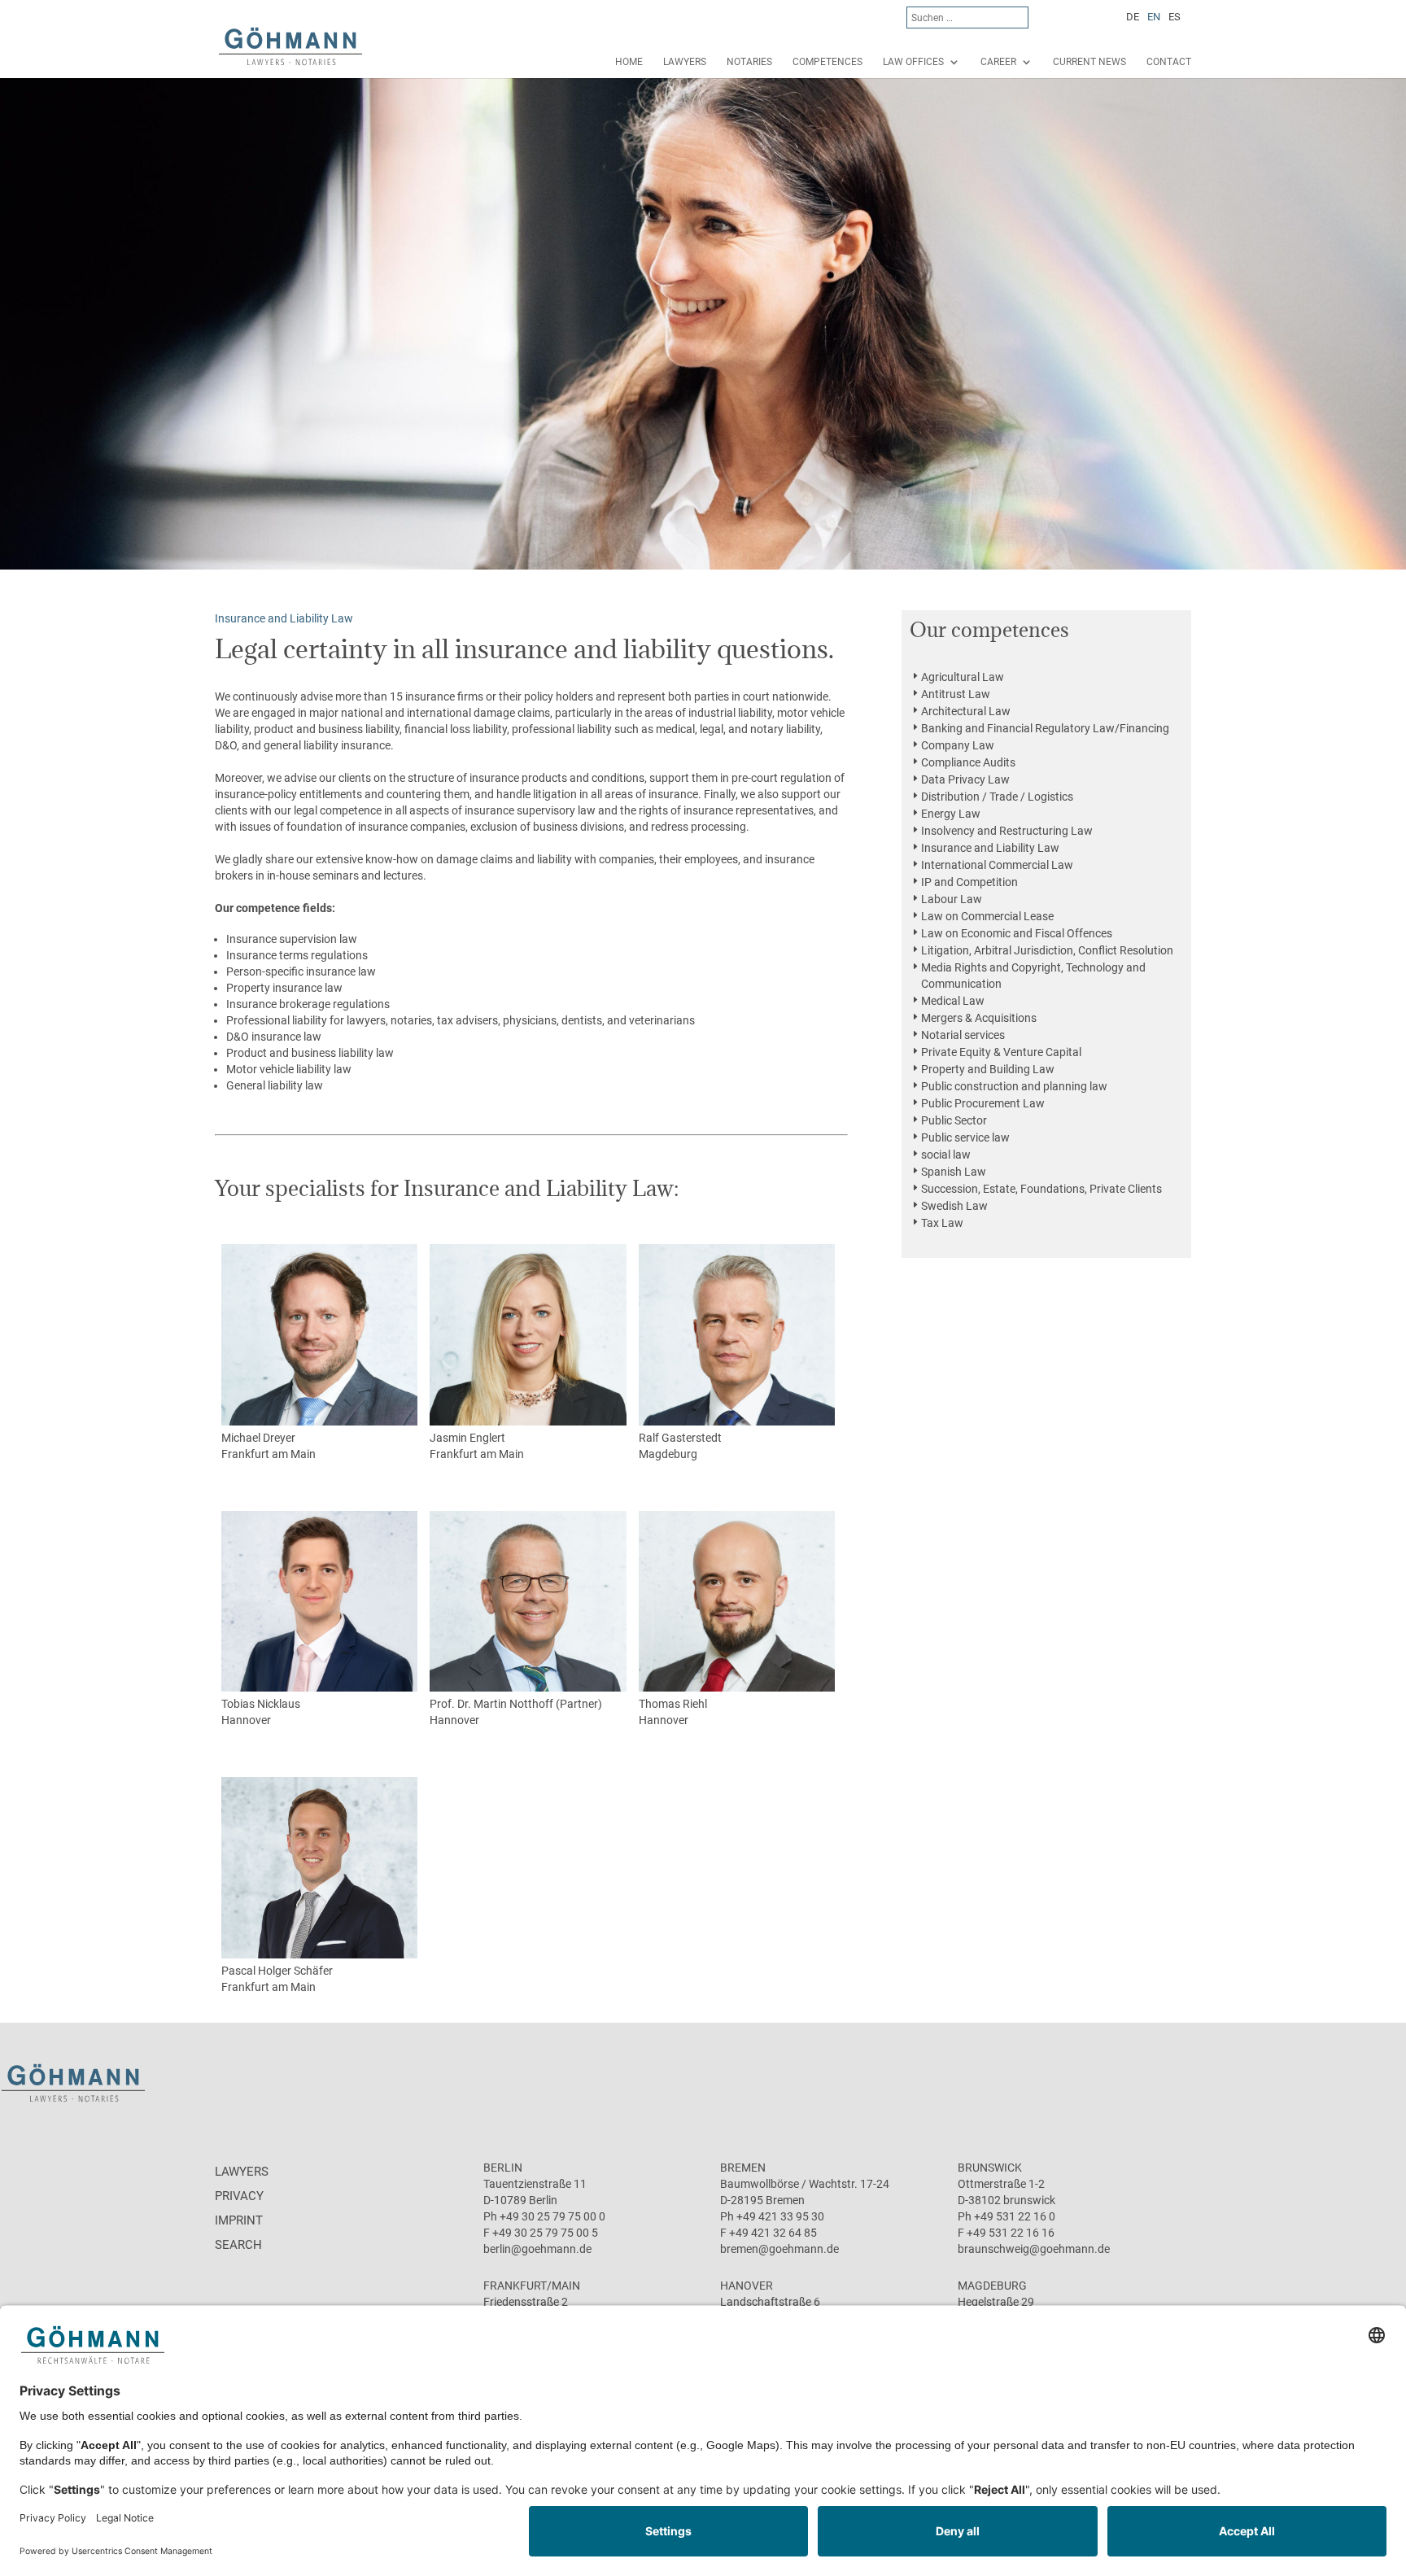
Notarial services (963, 1035)
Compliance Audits (968, 762)
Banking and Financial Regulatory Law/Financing (1045, 728)
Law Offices (913, 62)
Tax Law (942, 1223)
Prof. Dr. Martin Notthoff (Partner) (516, 1704)
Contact (1169, 62)
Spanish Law (954, 1172)
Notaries (749, 62)
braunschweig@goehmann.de (1034, 2249)
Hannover (246, 1720)
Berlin (503, 2168)
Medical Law (953, 1001)
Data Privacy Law (965, 779)
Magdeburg (668, 1454)
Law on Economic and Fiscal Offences (1017, 933)
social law (946, 1155)
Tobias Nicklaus (261, 1704)
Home (629, 62)
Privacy (239, 2196)
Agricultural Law (963, 677)
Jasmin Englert (467, 1438)
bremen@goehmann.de (779, 2249)
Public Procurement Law (983, 1103)
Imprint (239, 2220)
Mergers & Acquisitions (979, 1018)
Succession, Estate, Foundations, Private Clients (1041, 1189)
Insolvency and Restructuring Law (1007, 831)
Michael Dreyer (258, 1438)
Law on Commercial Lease (987, 916)
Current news (1089, 62)
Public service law (965, 1137)
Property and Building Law (988, 1069)
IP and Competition (969, 882)
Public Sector (954, 1120)
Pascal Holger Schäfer (277, 1971)
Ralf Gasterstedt (680, 1438)
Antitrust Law (956, 694)
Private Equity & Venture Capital (1001, 1052)
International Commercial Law (997, 865)
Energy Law (951, 814)
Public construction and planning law (1014, 1086)
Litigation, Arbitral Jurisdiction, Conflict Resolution (1047, 950)
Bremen (743, 2168)
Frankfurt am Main (269, 1454)
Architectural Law (966, 711)
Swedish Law (954, 1206)
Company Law (958, 745)
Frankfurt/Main (532, 2286)
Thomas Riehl (673, 1704)
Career (998, 62)
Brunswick (990, 2168)
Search (238, 2245)
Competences (827, 62)
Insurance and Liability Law (990, 848)
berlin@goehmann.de (537, 2249)
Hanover (747, 2286)
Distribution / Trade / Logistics (997, 797)
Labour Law (952, 899)
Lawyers (685, 62)
